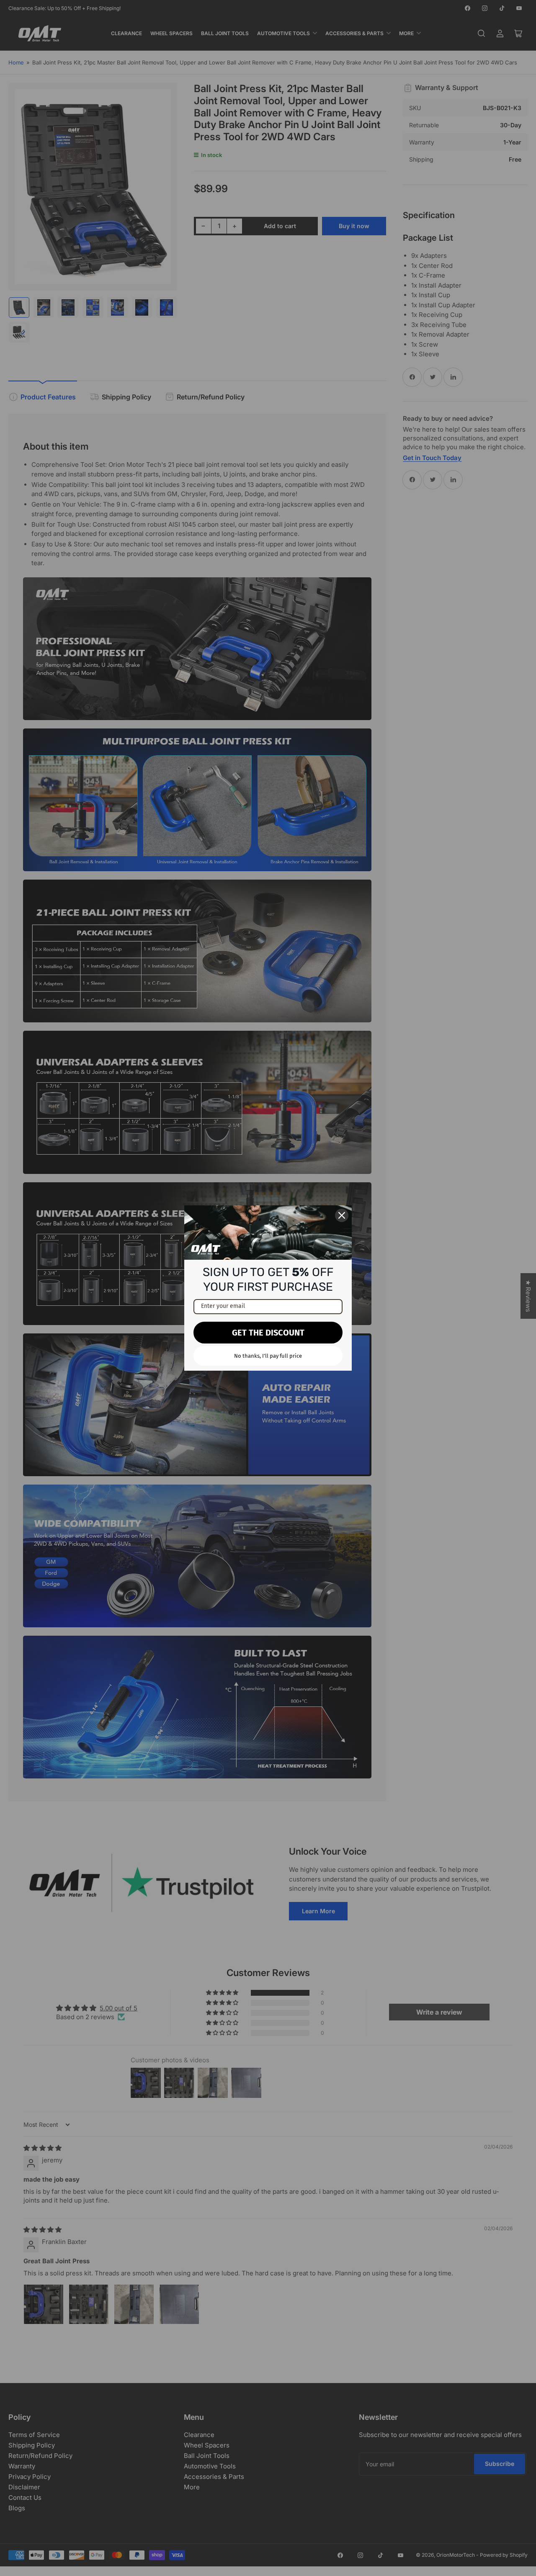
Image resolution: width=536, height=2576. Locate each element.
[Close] (342, 1215)
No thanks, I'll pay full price (268, 1356)
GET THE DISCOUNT (268, 1333)
